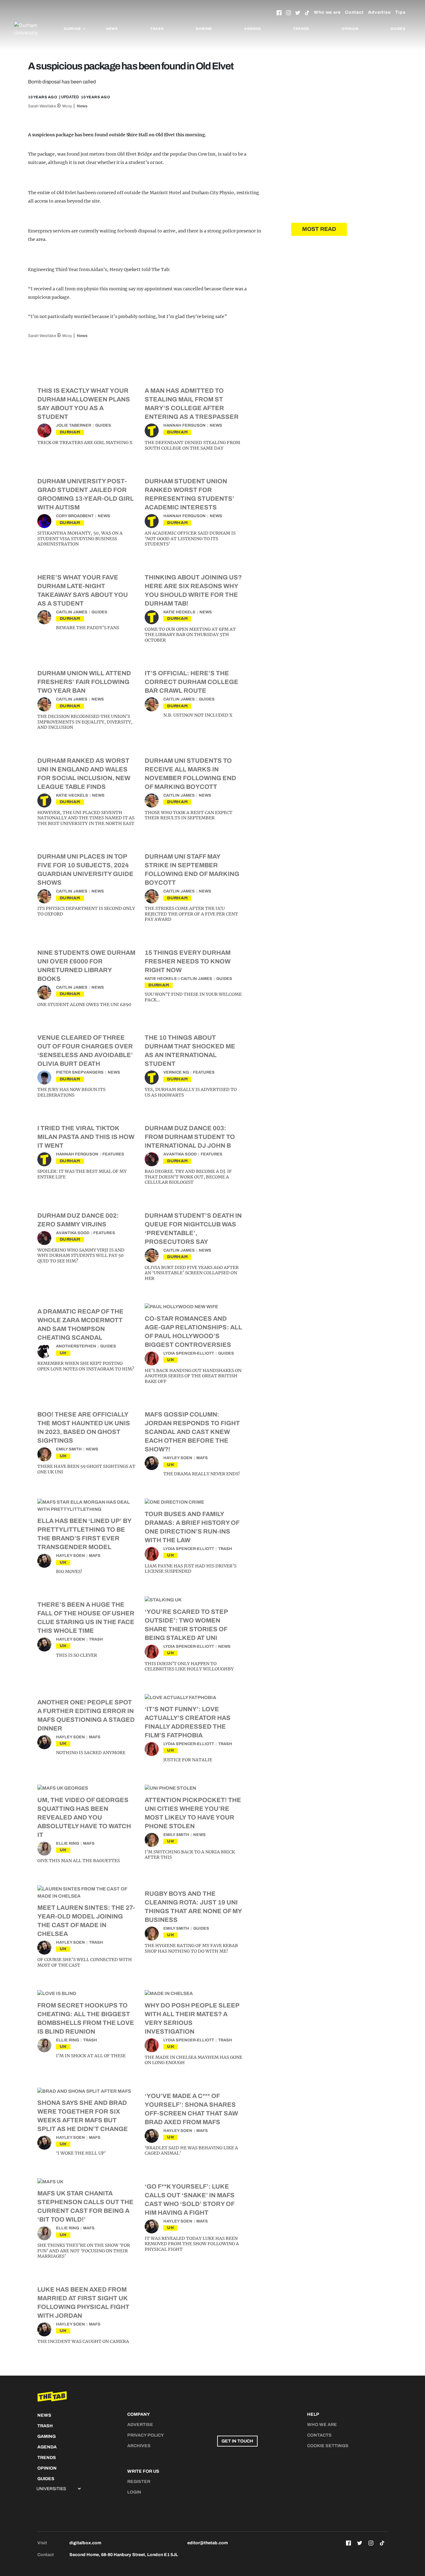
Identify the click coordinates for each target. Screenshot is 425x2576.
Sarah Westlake (42, 106)
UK (63, 1353)
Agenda (253, 29)
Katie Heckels (179, 612)
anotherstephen (76, 1346)
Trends (301, 29)
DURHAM (70, 432)
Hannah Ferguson (184, 425)
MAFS (202, 1458)
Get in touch (237, 2441)
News (112, 29)
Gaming (204, 29)
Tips (400, 12)
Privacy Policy (146, 2435)
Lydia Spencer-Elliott (189, 1353)
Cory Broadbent (75, 516)
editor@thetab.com (208, 2543)
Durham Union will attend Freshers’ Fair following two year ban (84, 682)
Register (139, 2482)
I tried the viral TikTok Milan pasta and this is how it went (86, 1137)
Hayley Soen (178, 1458)
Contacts (319, 2435)
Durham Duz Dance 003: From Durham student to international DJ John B (190, 1137)
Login (134, 2492)
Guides (398, 29)
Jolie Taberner (74, 425)
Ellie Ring (68, 1843)
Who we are (327, 12)
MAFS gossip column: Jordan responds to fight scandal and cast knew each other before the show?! (192, 1432)
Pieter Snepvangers (80, 1072)
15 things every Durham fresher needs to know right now (188, 961)
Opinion (350, 29)
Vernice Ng (176, 1072)
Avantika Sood (180, 1154)
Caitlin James (72, 612)
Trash (157, 29)
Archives (139, 2446)
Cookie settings (328, 2446)
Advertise (379, 12)
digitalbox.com (85, 2543)
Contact (354, 12)
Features (204, 1072)
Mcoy (67, 106)
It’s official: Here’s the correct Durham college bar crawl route (191, 682)
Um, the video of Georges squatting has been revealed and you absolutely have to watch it (84, 1817)
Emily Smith (69, 1449)
